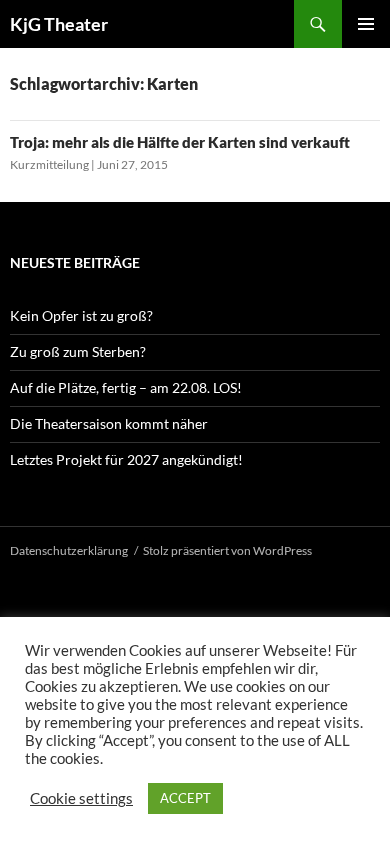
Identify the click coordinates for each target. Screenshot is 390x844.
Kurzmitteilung (49, 164)
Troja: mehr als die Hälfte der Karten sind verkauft (180, 142)
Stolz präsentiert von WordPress (227, 550)
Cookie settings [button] (81, 798)
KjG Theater (59, 24)
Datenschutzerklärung (69, 550)
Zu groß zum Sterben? (78, 351)
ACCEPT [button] (185, 798)
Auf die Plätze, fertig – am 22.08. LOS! (126, 387)
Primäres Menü (366, 24)
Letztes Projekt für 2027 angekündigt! (126, 459)
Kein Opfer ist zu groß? (81, 315)
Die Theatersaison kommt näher (109, 423)
